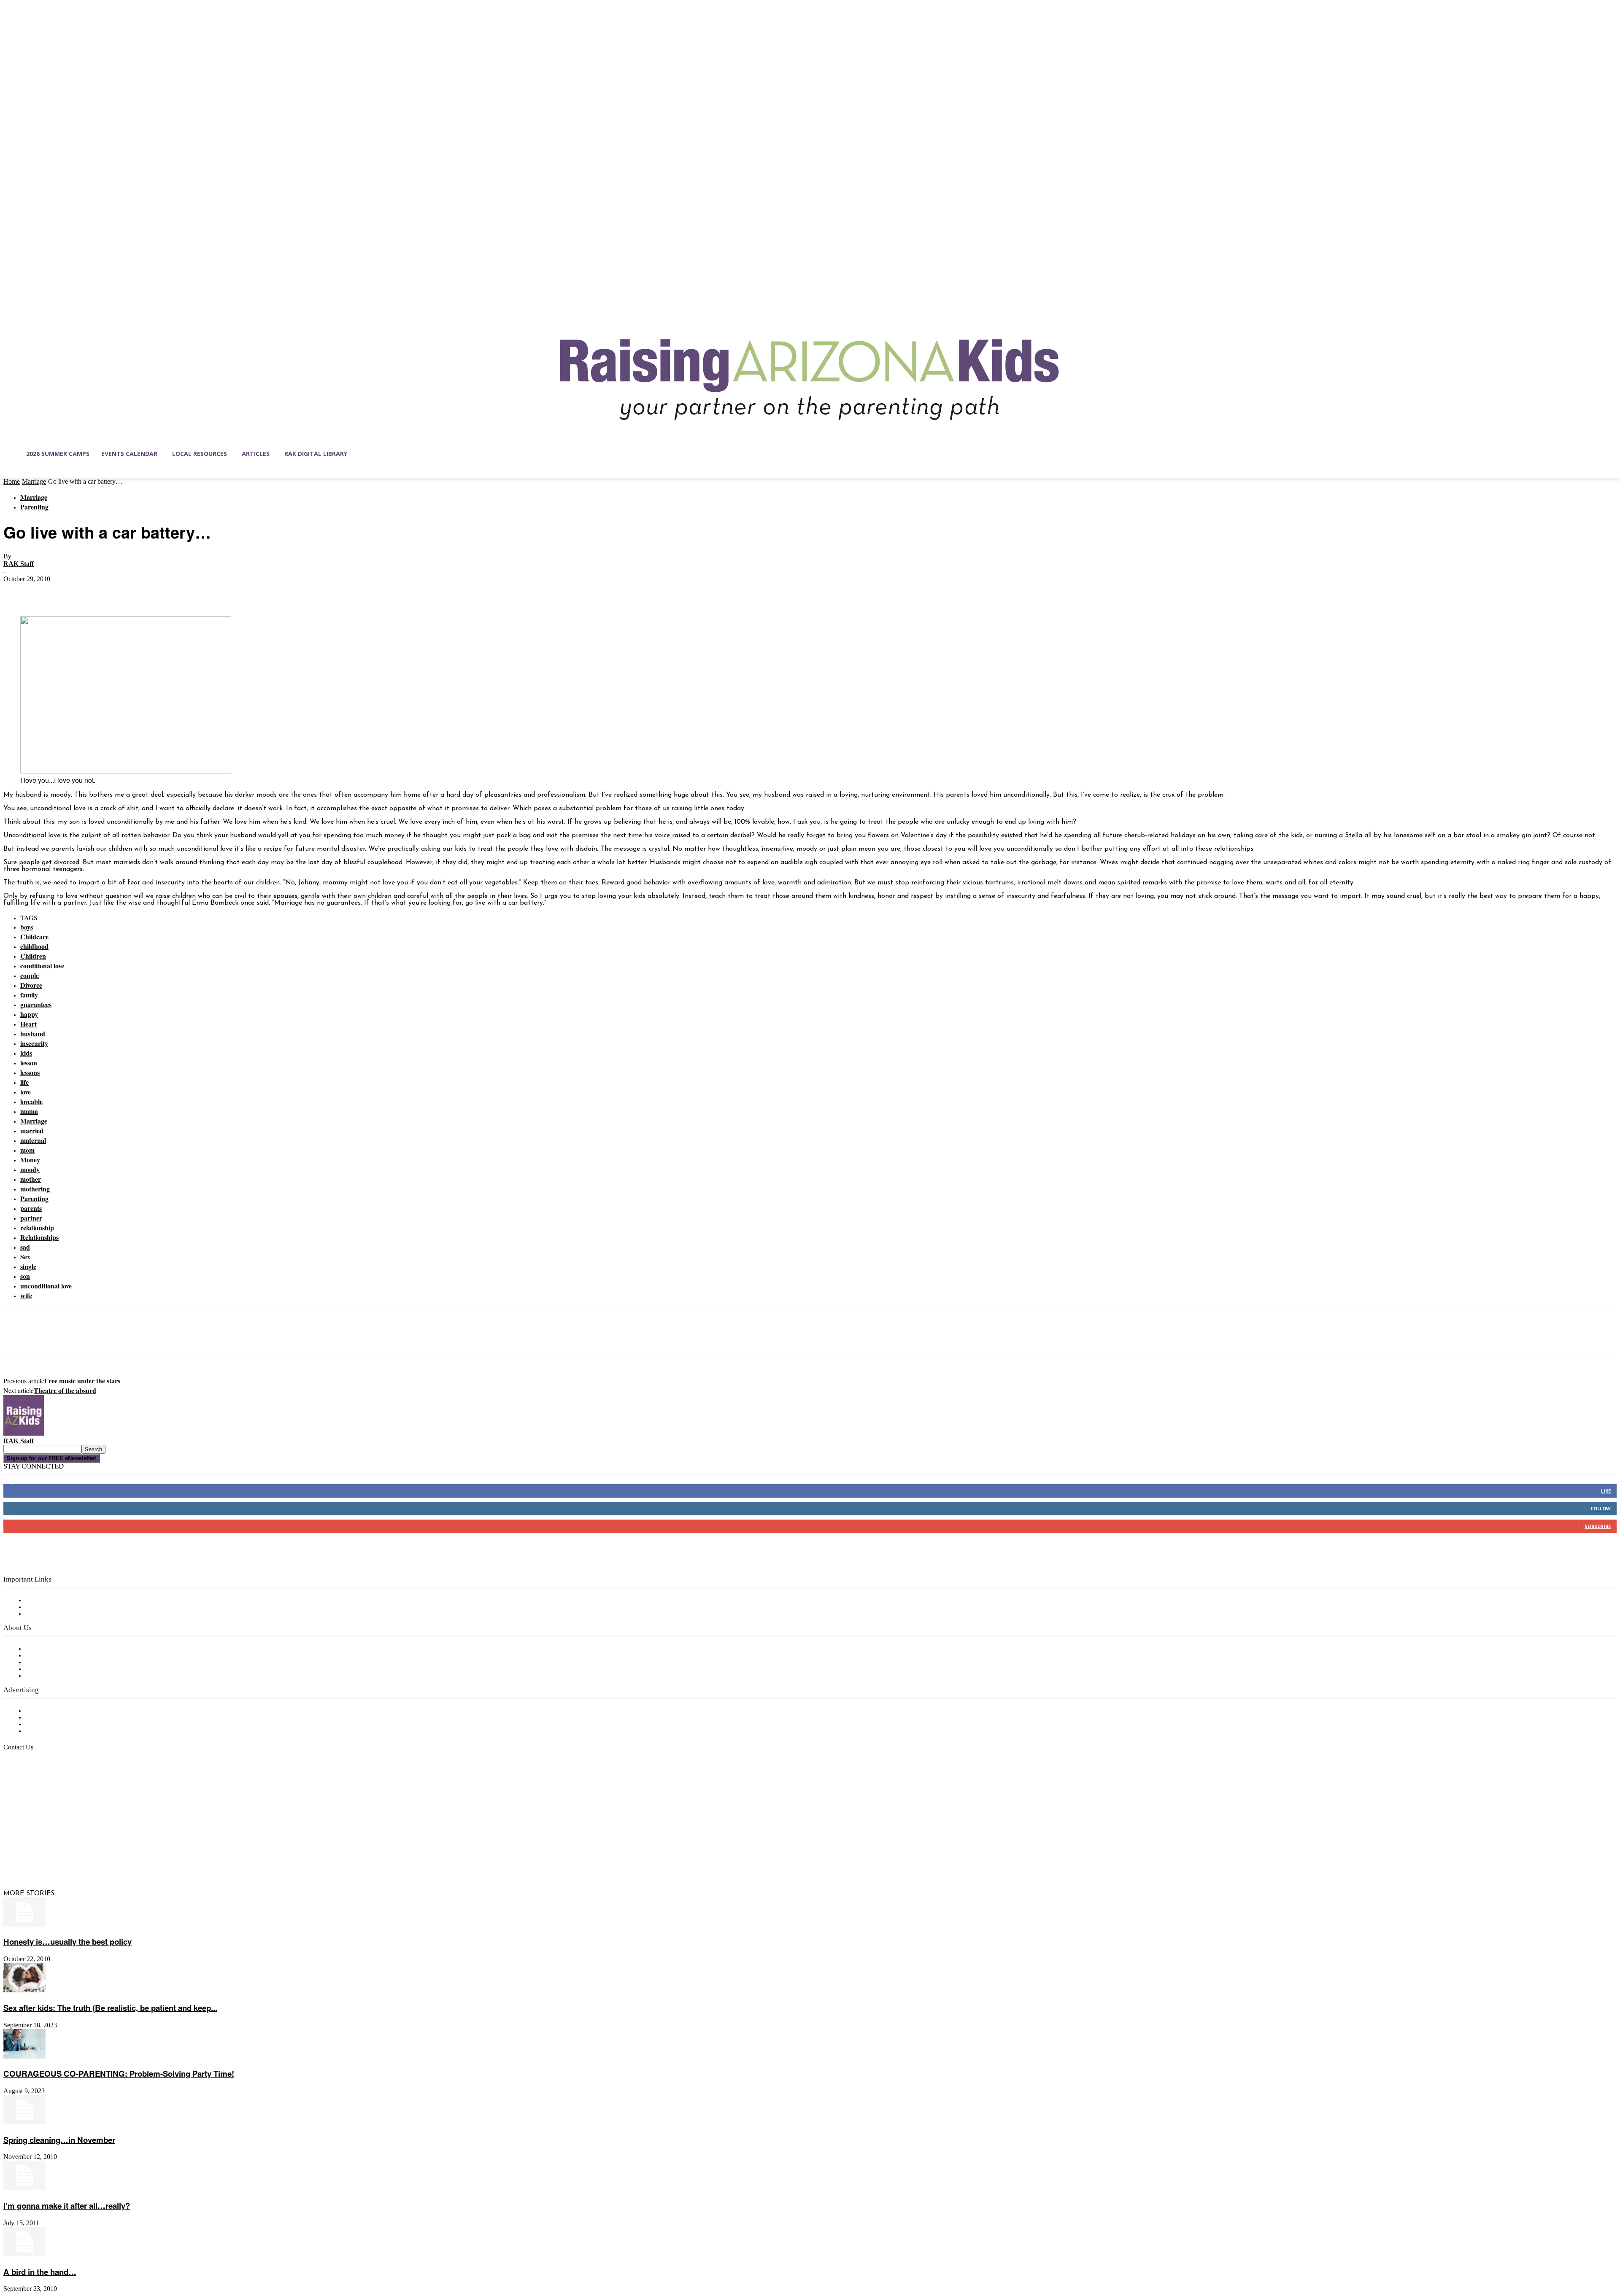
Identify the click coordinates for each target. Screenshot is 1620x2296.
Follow (1601, 1508)
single (28, 1266)
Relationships (39, 1237)
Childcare (34, 936)
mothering (35, 1189)
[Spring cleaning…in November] (24, 2123)
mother (31, 1179)
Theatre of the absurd (65, 1390)
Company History (53, 1656)
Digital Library (48, 1607)
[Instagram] (28, 1854)
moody (30, 1169)
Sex (25, 1257)
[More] (139, 592)
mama (29, 1111)
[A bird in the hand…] (24, 2255)
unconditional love (46, 1286)
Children (33, 956)
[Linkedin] (46, 1854)
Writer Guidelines (51, 1669)
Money (30, 1160)
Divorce (31, 985)
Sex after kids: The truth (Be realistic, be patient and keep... (110, 2008)
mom (27, 1150)
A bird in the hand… (40, 2272)
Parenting (34, 507)
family (29, 995)
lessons (30, 1072)
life (24, 1082)
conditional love (42, 966)
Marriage (34, 481)
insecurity (34, 1043)
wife (26, 1295)
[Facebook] (17, 592)
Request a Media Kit (57, 1718)
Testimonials (44, 1711)
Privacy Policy (46, 1614)
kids (26, 1053)
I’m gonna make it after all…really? (67, 2206)
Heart (28, 1024)
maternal (33, 1140)
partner (31, 1218)
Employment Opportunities (68, 1663)
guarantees (36, 1004)
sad (25, 1247)
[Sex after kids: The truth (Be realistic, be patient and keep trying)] (24, 1991)
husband (33, 1033)
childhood (34, 946)
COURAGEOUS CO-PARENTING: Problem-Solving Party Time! (119, 2074)
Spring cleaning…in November (59, 2140)
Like (1606, 1491)
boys (27, 927)
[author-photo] (24, 1434)
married (32, 1130)
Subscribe (1598, 1526)
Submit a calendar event (63, 1676)
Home (12, 481)
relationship (37, 1227)
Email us (34, 1791)
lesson (29, 1063)
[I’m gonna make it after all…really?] (24, 2188)
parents (31, 1208)
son (25, 1276)
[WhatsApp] (108, 592)
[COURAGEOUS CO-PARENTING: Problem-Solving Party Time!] (24, 2057)
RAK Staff (19, 564)
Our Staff (40, 1649)
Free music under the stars (82, 1381)
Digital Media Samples (60, 1725)
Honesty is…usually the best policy (67, 1942)
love (26, 1092)
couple (30, 975)
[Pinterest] (78, 592)
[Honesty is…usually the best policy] (24, 1925)
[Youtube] (99, 1854)
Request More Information (66, 1731)
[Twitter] (48, 592)
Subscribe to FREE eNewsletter (74, 1601)
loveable (31, 1101)
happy (29, 1014)
